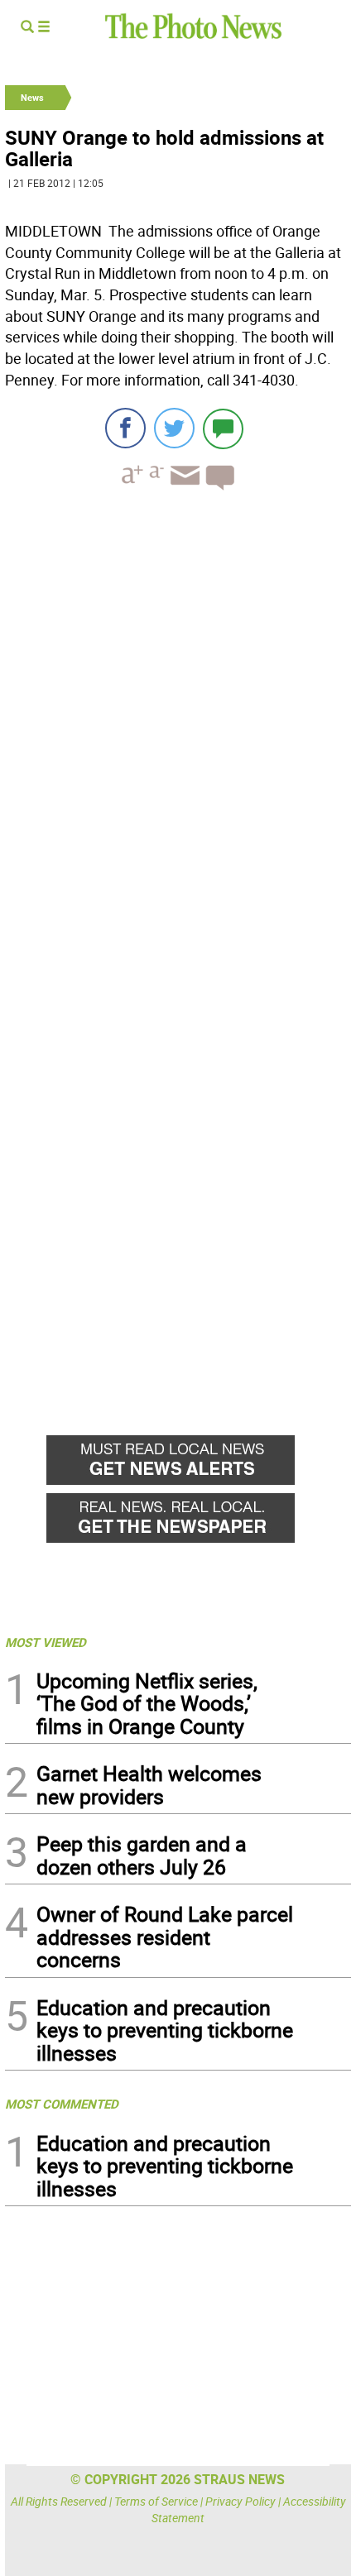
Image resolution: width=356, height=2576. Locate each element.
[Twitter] (174, 428)
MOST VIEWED (46, 1642)
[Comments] (223, 428)
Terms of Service (156, 2501)
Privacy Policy (241, 2501)
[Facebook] (125, 428)
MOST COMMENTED (62, 2104)
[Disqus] (178, 730)
